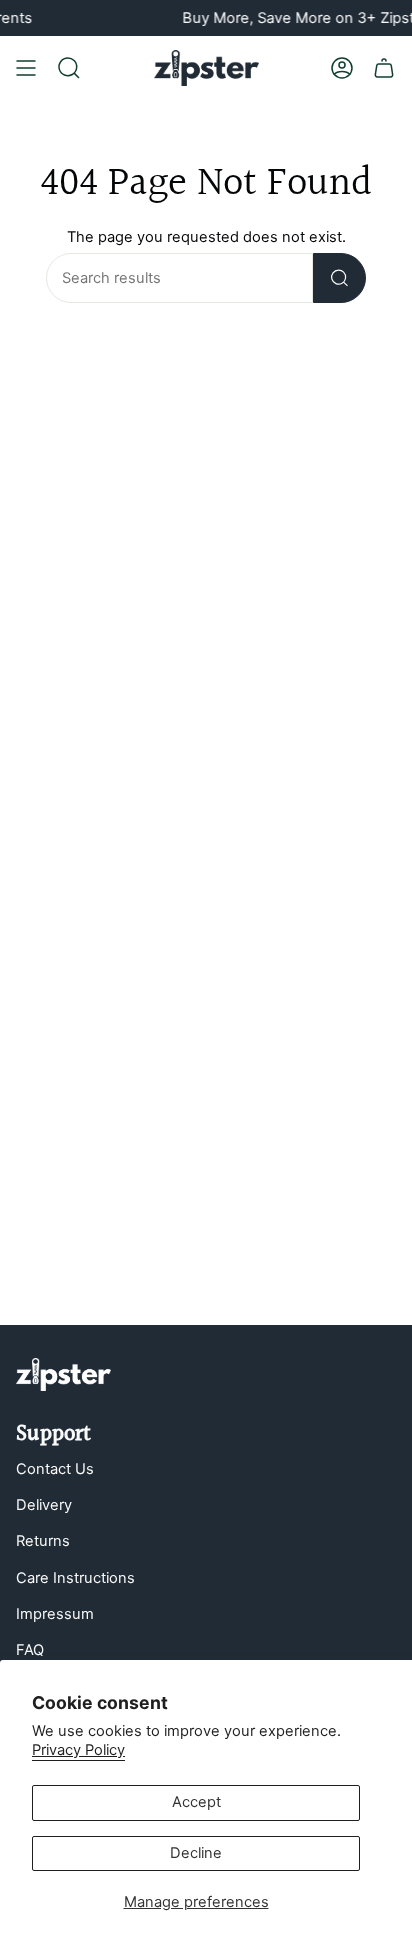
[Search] (339, 278)
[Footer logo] (63, 1374)
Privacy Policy (78, 1750)
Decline (196, 1853)
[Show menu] (26, 68)
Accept (196, 1802)
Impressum (55, 1614)
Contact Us (55, 1469)
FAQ (30, 1650)
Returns (43, 1541)
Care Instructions (75, 1578)
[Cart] (384, 68)
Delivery (44, 1505)
